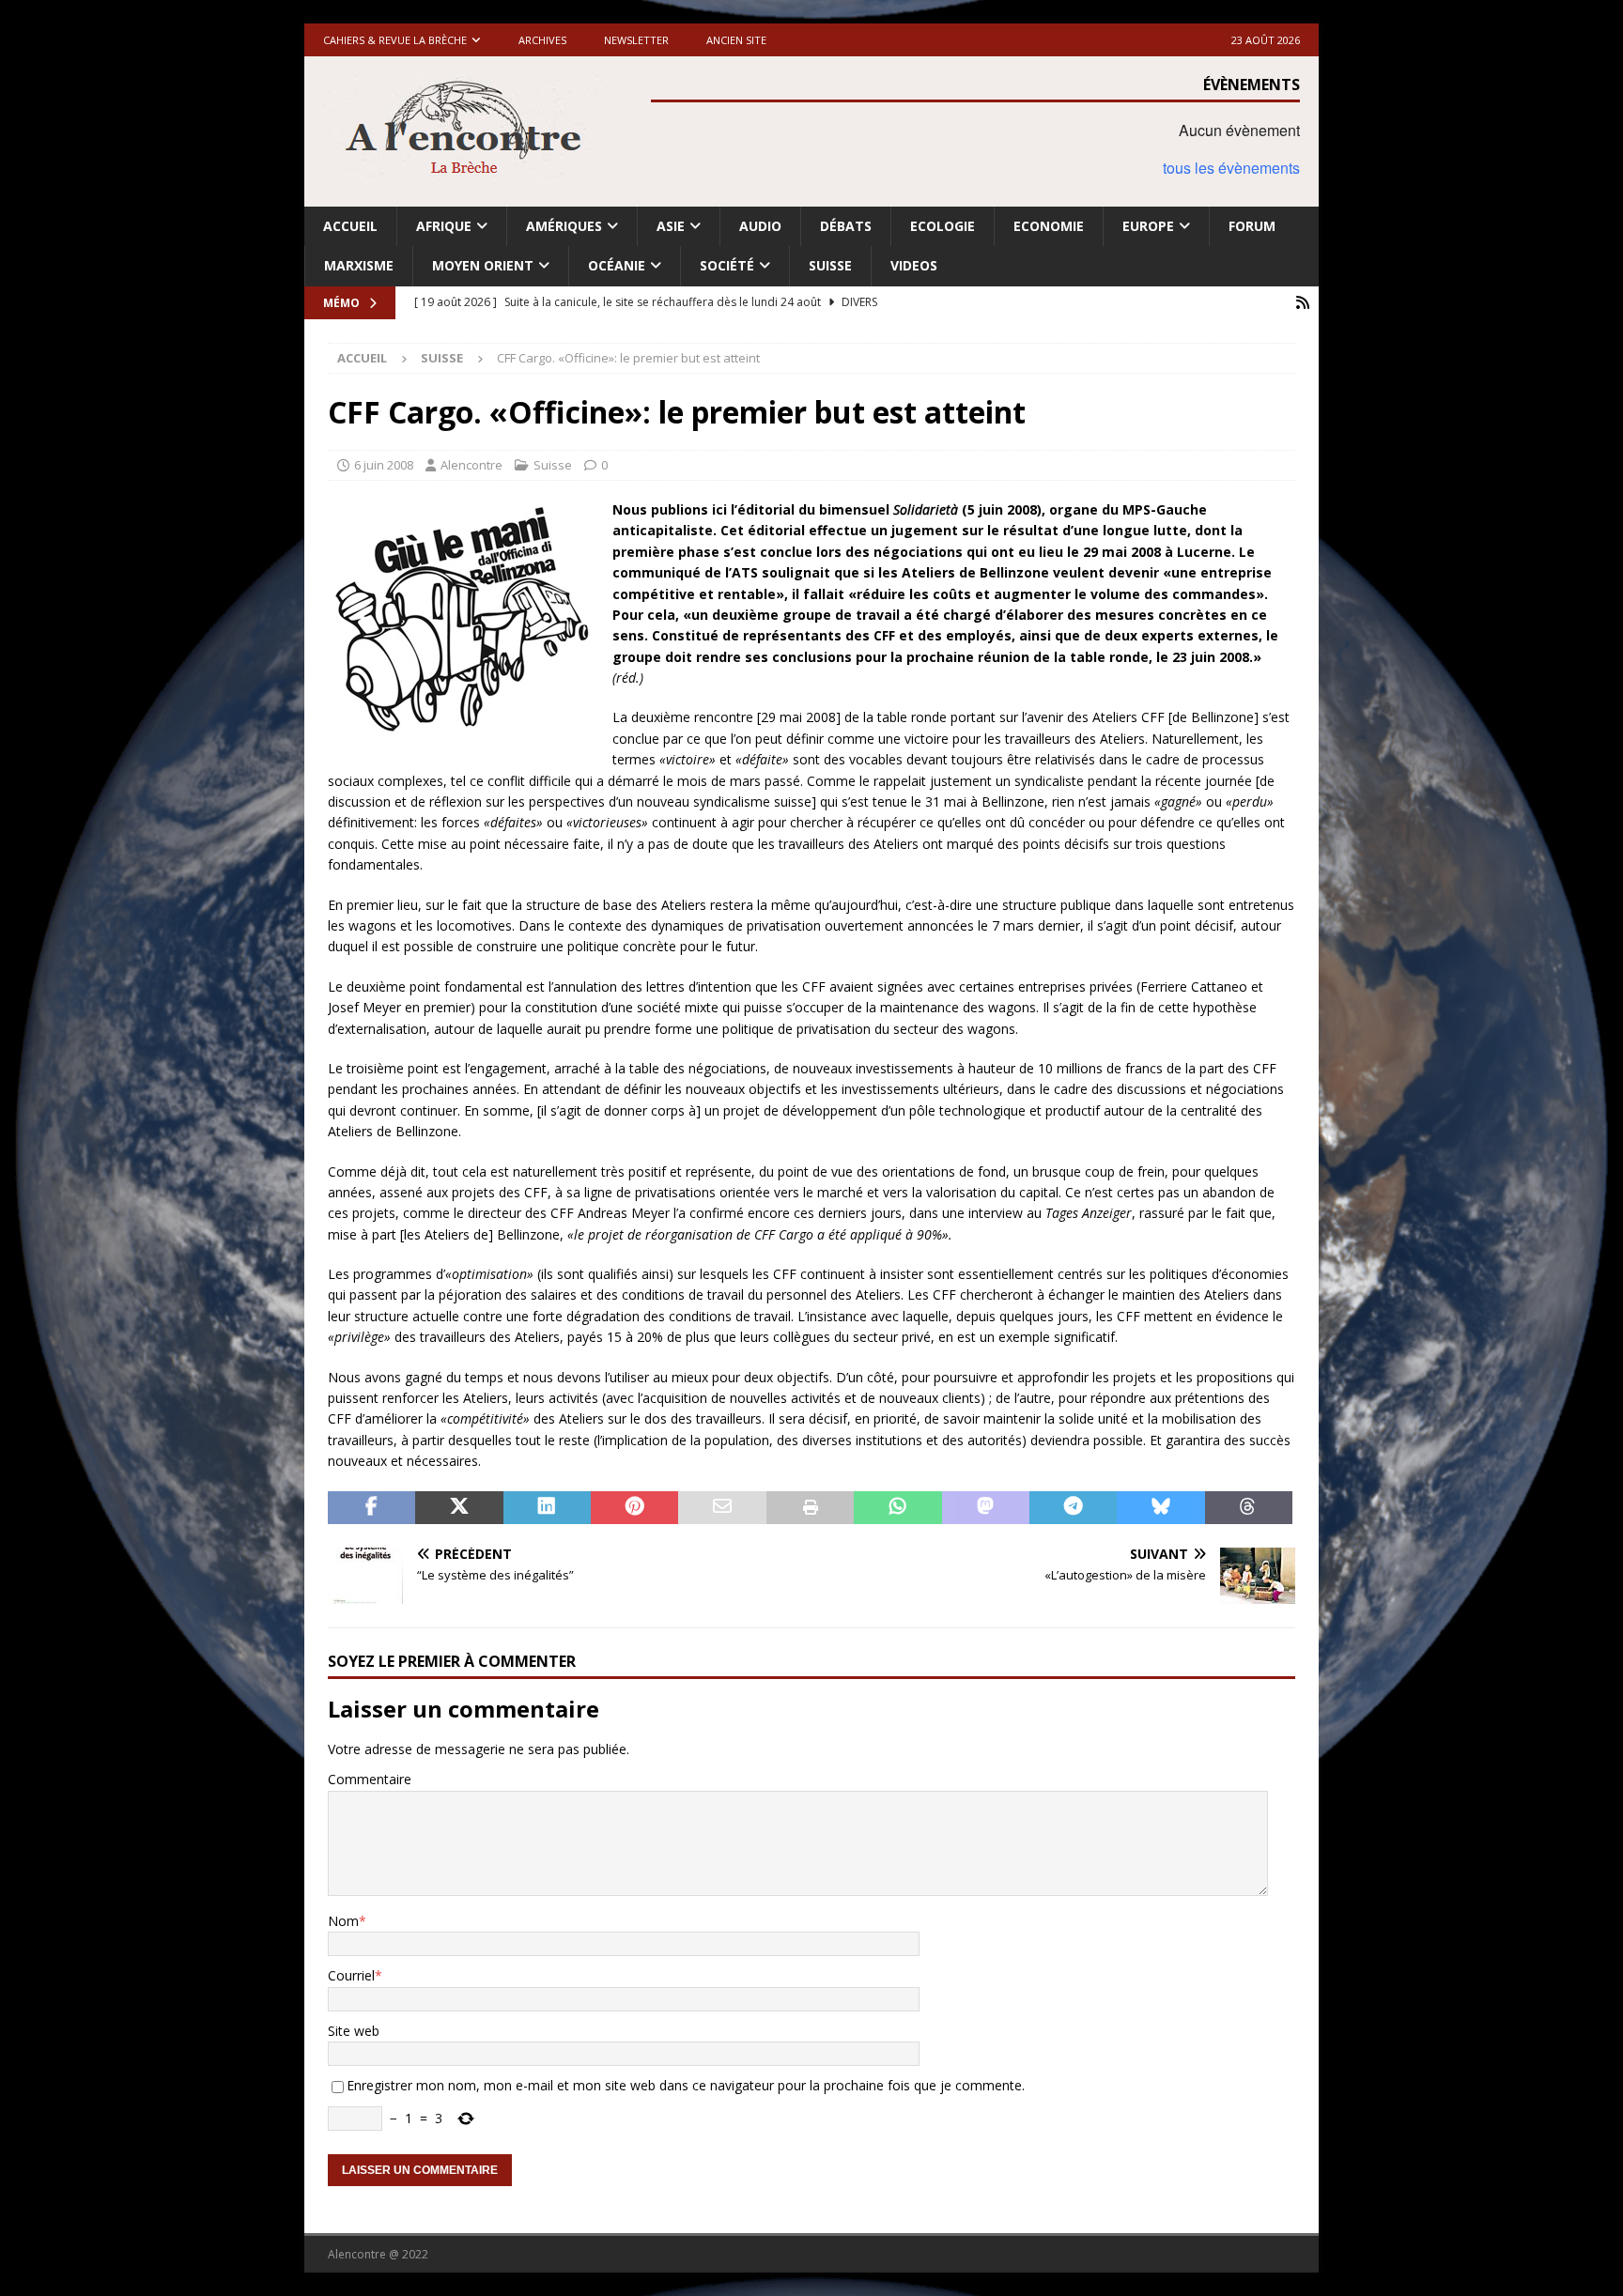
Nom (343, 1921)
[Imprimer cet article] (810, 1508)
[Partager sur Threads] (1249, 1508)
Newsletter (636, 40)
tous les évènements (1231, 168)
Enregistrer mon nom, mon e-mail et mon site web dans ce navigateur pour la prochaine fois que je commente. (686, 2085)
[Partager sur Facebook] (371, 1508)
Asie (671, 226)
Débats (846, 226)
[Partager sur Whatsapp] (897, 1508)
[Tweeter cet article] (459, 1508)
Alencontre (471, 465)
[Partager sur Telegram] (1073, 1508)
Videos (914, 265)
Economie (1049, 226)
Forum (1252, 226)
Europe (1148, 226)
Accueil (350, 226)
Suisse (830, 265)
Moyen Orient (483, 265)
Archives (542, 40)
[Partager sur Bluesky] (1160, 1508)
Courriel (351, 1975)
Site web (354, 2031)
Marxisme (359, 265)
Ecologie (943, 226)
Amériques (564, 226)
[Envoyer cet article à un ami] (722, 1508)
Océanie (617, 265)
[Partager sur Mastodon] (986, 1508)
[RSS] (1302, 303)
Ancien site (736, 40)
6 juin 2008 (384, 465)
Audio (760, 226)
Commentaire (370, 1779)
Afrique (444, 226)
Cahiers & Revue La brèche (395, 40)
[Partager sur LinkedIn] (547, 1508)
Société (727, 265)
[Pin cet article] (634, 1508)
